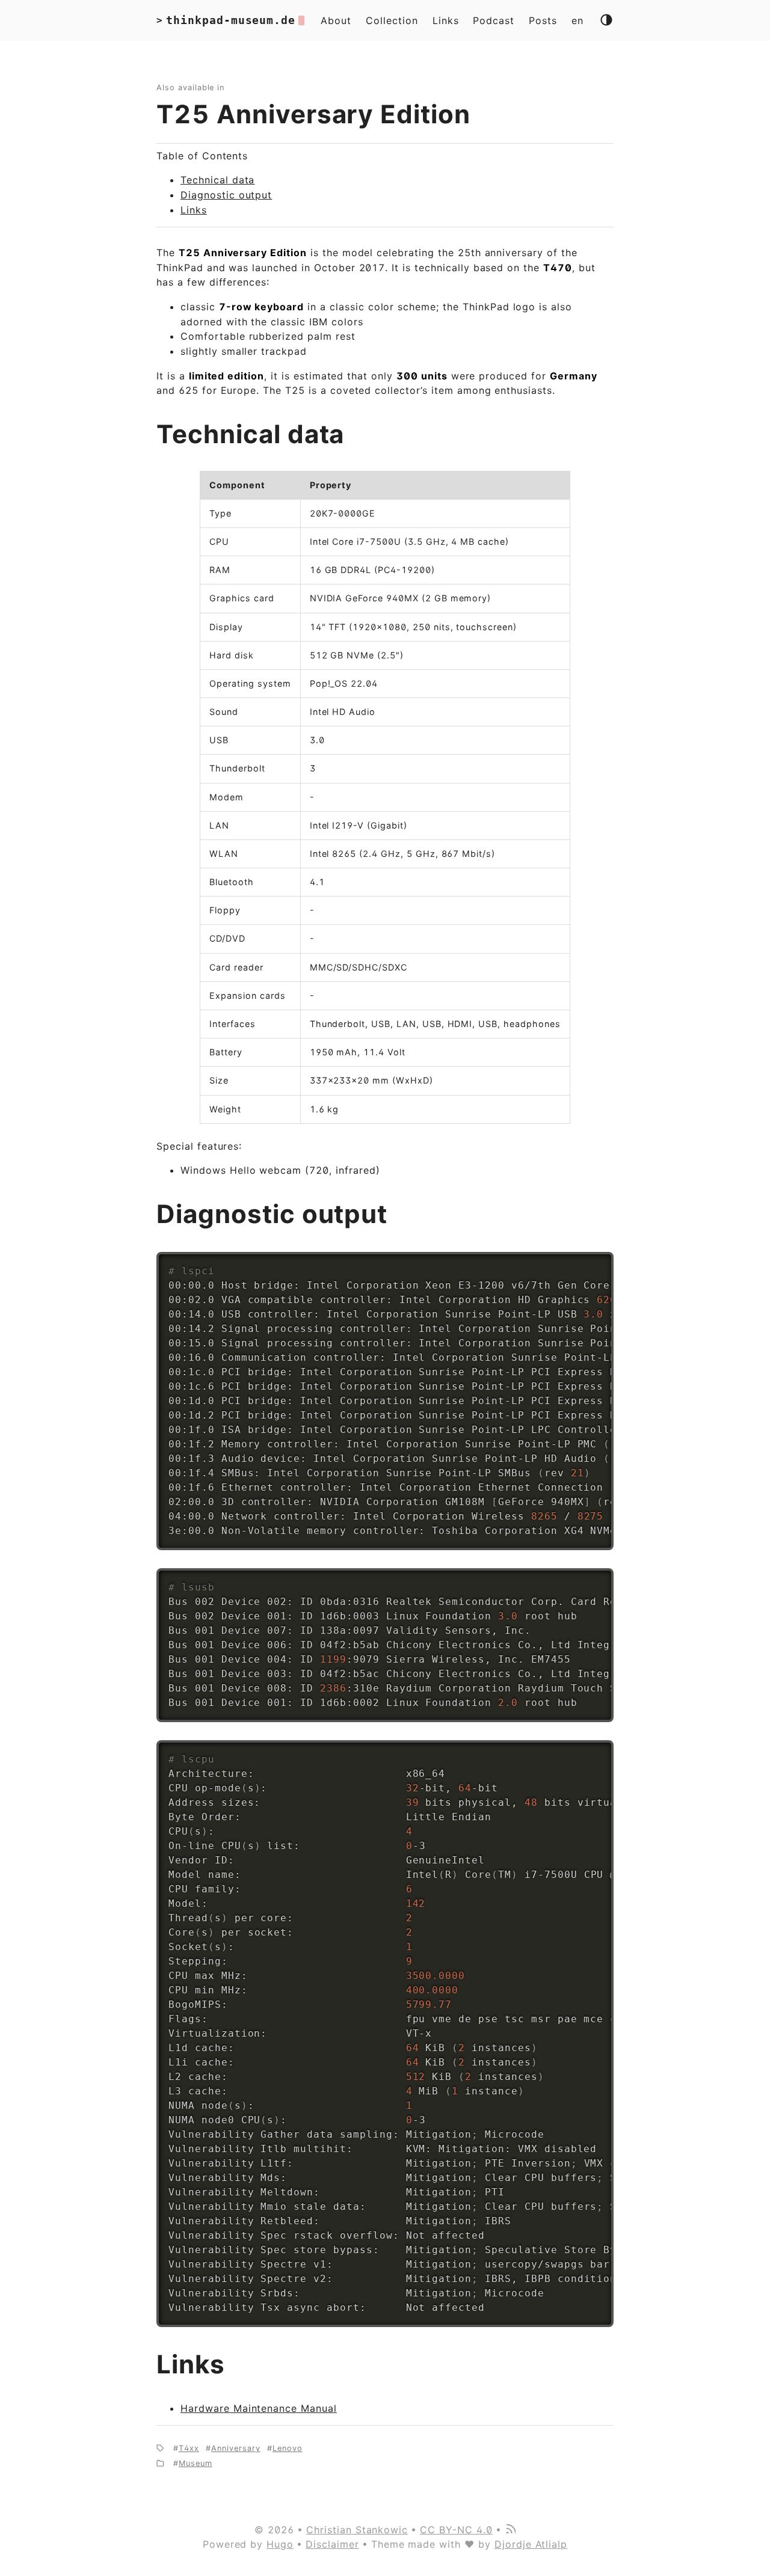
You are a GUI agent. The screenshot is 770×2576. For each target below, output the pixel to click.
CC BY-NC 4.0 (456, 2530)
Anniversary (236, 2448)
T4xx (189, 2448)
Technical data (217, 180)
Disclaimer (332, 2544)
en (577, 20)
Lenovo (288, 2448)
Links (446, 20)
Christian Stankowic (357, 2530)
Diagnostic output (226, 195)
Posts (543, 20)
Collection (392, 20)
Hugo (280, 2544)
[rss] (510, 2530)
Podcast (494, 20)
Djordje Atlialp (531, 2544)
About (336, 20)
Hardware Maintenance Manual (259, 2408)
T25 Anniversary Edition (313, 114)
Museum (196, 2463)
